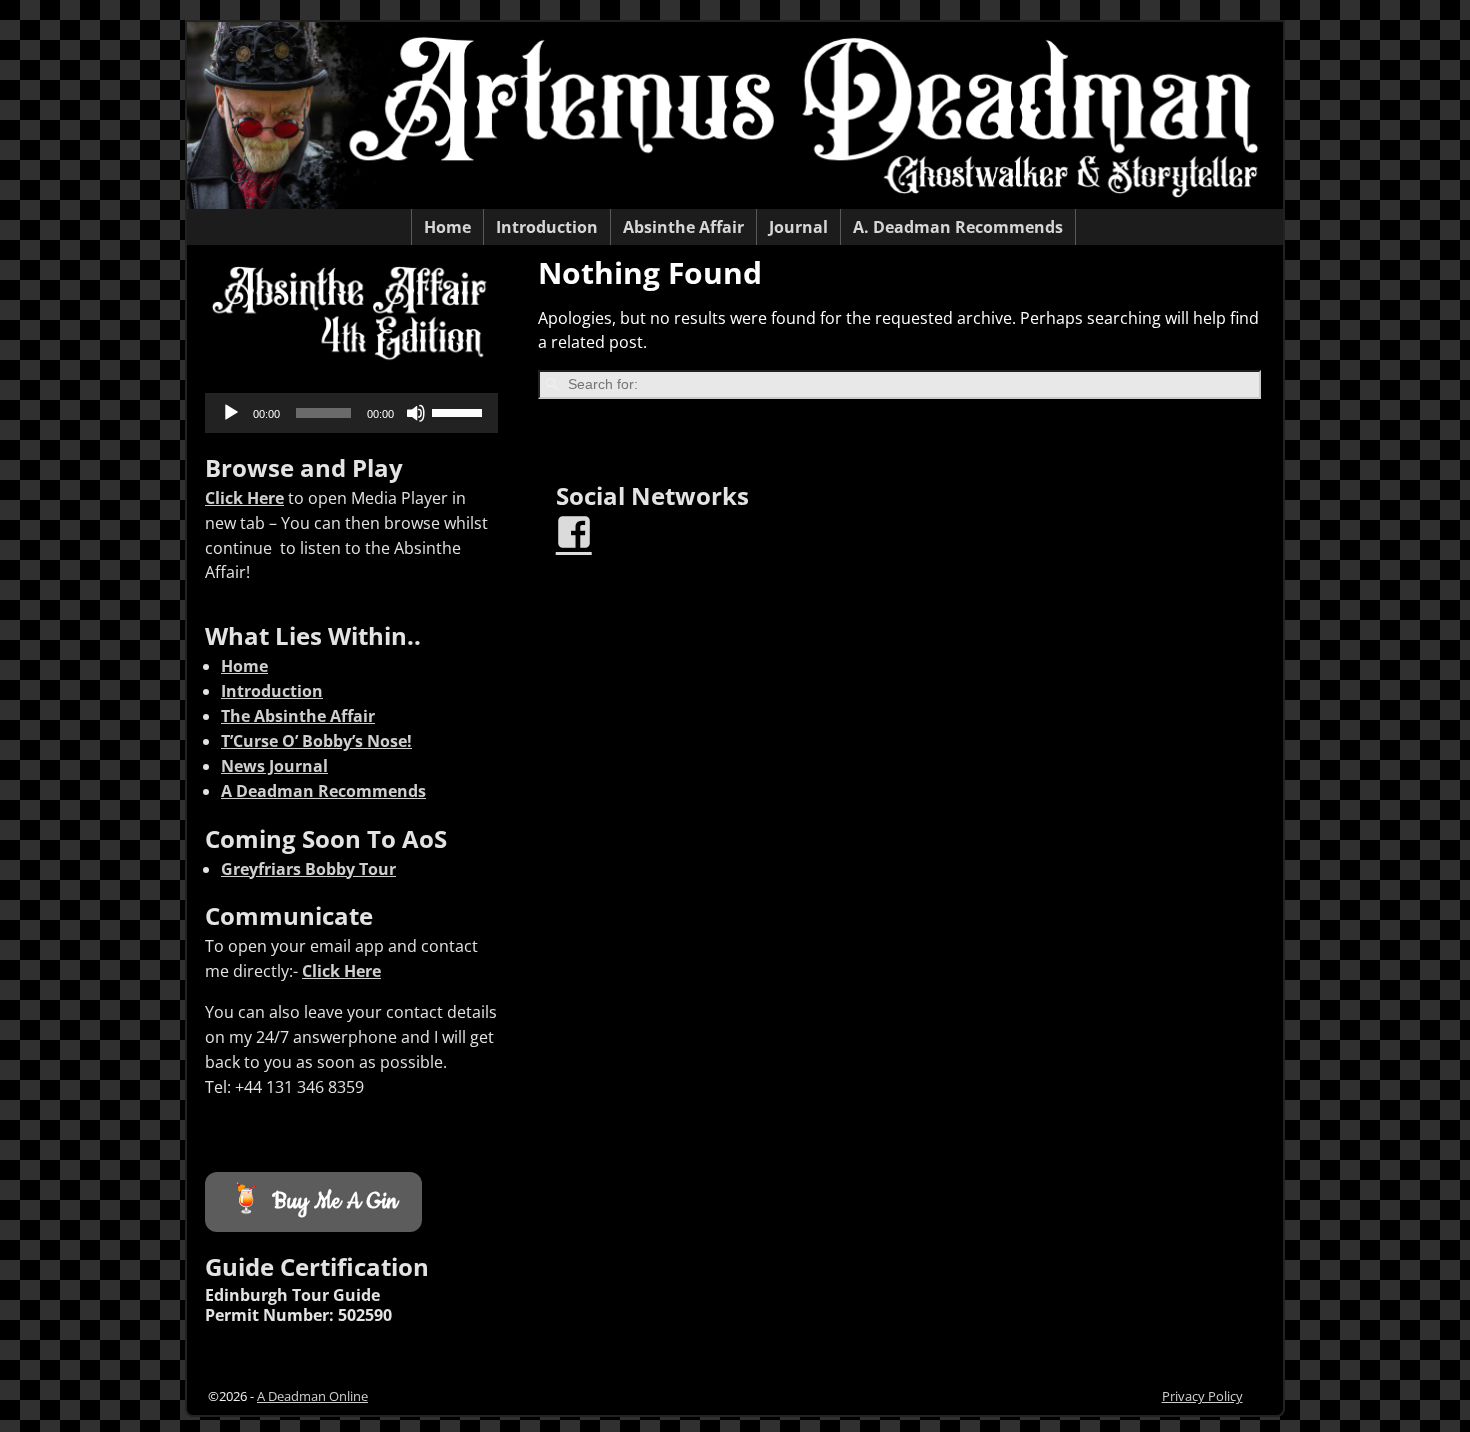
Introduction (547, 227)
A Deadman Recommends (323, 791)
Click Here (244, 498)
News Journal (274, 766)
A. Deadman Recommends (958, 227)
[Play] (231, 413)
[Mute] (416, 413)
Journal (798, 227)
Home (447, 227)
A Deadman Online (312, 1396)
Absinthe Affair (683, 227)
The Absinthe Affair (298, 716)
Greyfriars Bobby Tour (308, 869)
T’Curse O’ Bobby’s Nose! (316, 741)
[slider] (460, 411)
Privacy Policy (1202, 1396)
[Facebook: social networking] (576, 524)
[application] (351, 413)
